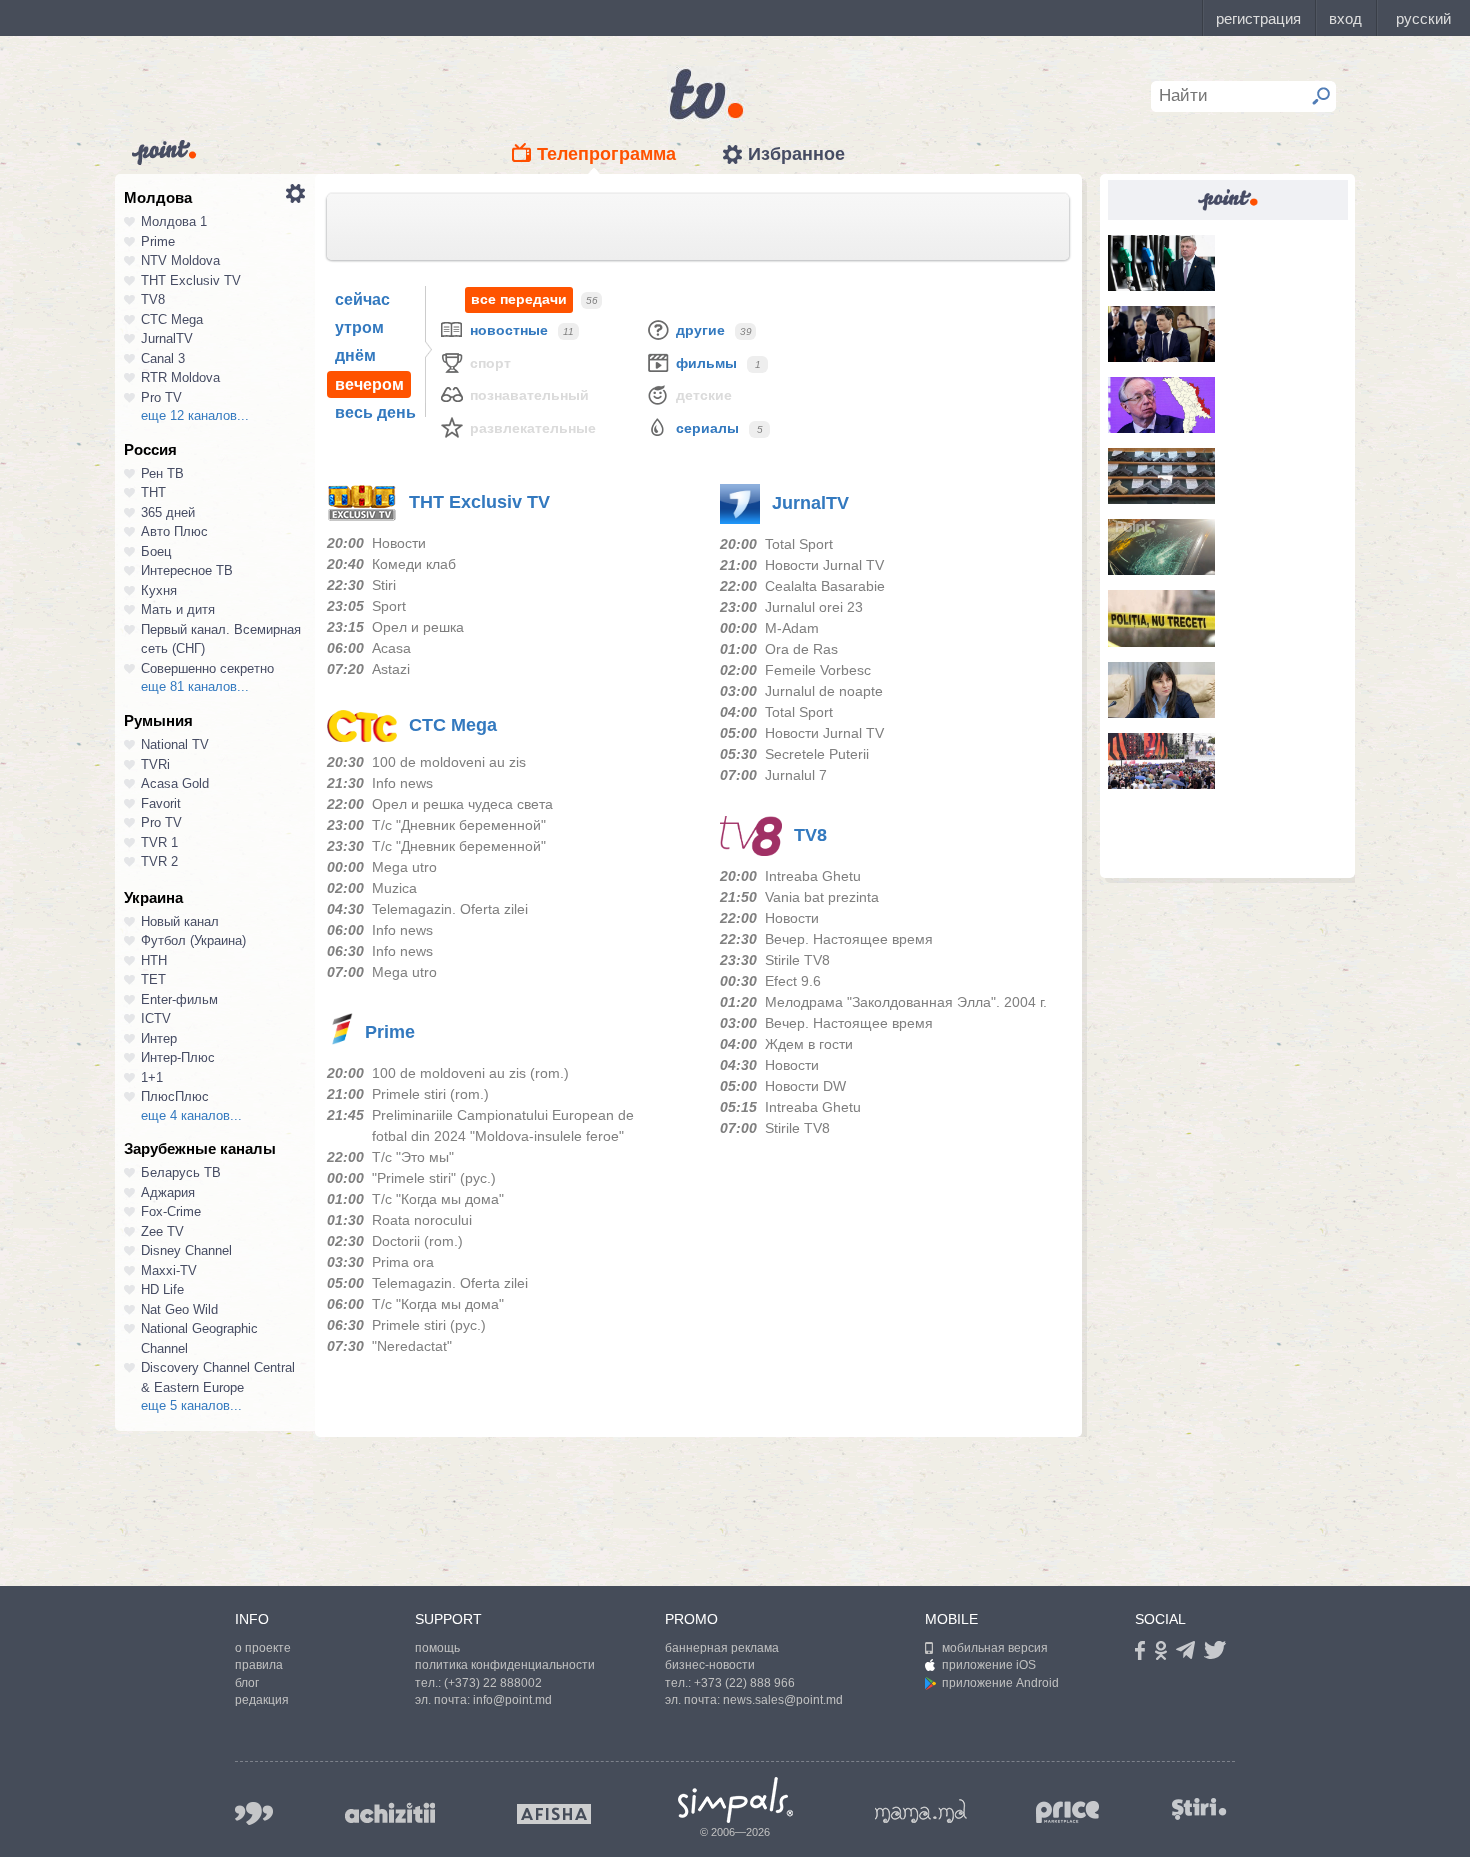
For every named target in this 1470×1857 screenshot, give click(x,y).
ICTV (156, 1018)
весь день (375, 412)
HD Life (162, 1289)
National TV (175, 744)
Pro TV (161, 397)
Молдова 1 (174, 221)
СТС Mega (172, 319)
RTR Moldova (180, 377)
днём (355, 355)
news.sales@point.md (783, 1700)
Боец (156, 551)
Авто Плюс (174, 531)
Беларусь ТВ (181, 1172)
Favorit (161, 803)
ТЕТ (153, 979)
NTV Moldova (180, 260)
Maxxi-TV (169, 1270)
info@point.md (512, 1700)
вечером (369, 384)
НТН (154, 960)
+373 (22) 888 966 (744, 1683)
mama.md (921, 1811)
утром (359, 327)
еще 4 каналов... (191, 1115)
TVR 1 (159, 842)
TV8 (153, 299)
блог (247, 1683)
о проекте (263, 1648)
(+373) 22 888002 (493, 1683)
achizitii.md (390, 1813)
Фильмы (706, 363)
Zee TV (162, 1231)
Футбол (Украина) (193, 940)
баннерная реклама (722, 1648)
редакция (262, 1700)
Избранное (796, 154)
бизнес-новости (710, 1665)
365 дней (168, 512)
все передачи (519, 299)
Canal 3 (163, 358)
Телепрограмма (606, 154)
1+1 (152, 1077)
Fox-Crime (171, 1211)
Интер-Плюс (178, 1057)
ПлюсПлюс (175, 1096)
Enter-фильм (179, 999)
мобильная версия (995, 1648)
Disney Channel (186, 1250)
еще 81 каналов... (195, 686)
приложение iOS (989, 1665)
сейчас (362, 299)
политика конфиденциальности (505, 1665)
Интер (159, 1038)
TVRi (155, 764)
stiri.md (1199, 1809)
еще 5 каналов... (191, 1405)
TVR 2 (159, 861)
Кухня (159, 590)
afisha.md (554, 1814)
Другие (700, 330)
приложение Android (1000, 1683)
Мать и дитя (178, 609)
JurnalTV (167, 338)
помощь (437, 1648)
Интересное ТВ (187, 570)
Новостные (509, 330)
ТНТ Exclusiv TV (191, 280)
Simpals (735, 1800)
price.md (1068, 1812)
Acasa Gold (175, 783)
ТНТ (153, 492)
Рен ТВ (162, 473)
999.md (254, 1813)
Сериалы (707, 428)
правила (259, 1665)
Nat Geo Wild (179, 1309)
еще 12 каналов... (195, 415)
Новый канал (180, 921)
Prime (158, 241)
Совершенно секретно (207, 668)
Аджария (168, 1192)
